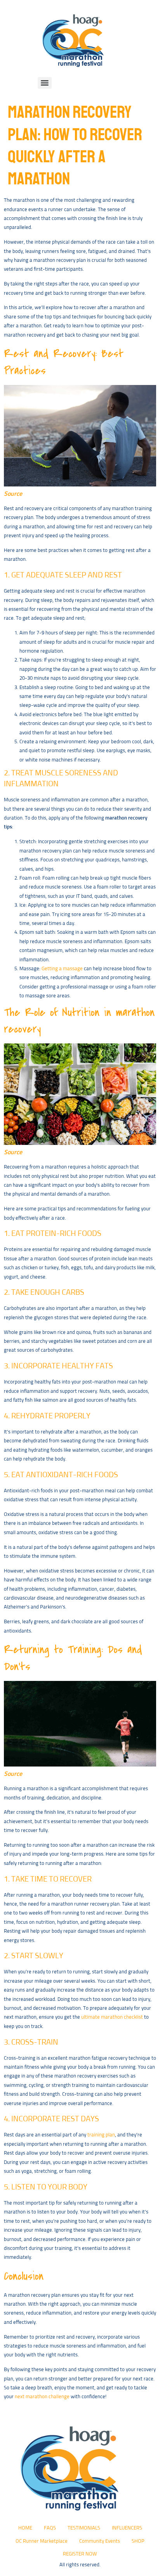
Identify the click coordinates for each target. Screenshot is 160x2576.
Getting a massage (62, 969)
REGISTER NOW (80, 2554)
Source (13, 494)
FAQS (50, 2528)
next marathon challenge (42, 2397)
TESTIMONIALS (84, 2528)
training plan (101, 2135)
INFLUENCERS (127, 2528)
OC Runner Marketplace (42, 2541)
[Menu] (45, 83)
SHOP (138, 2541)
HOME (25, 2528)
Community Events (100, 2541)
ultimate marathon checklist (112, 2017)
